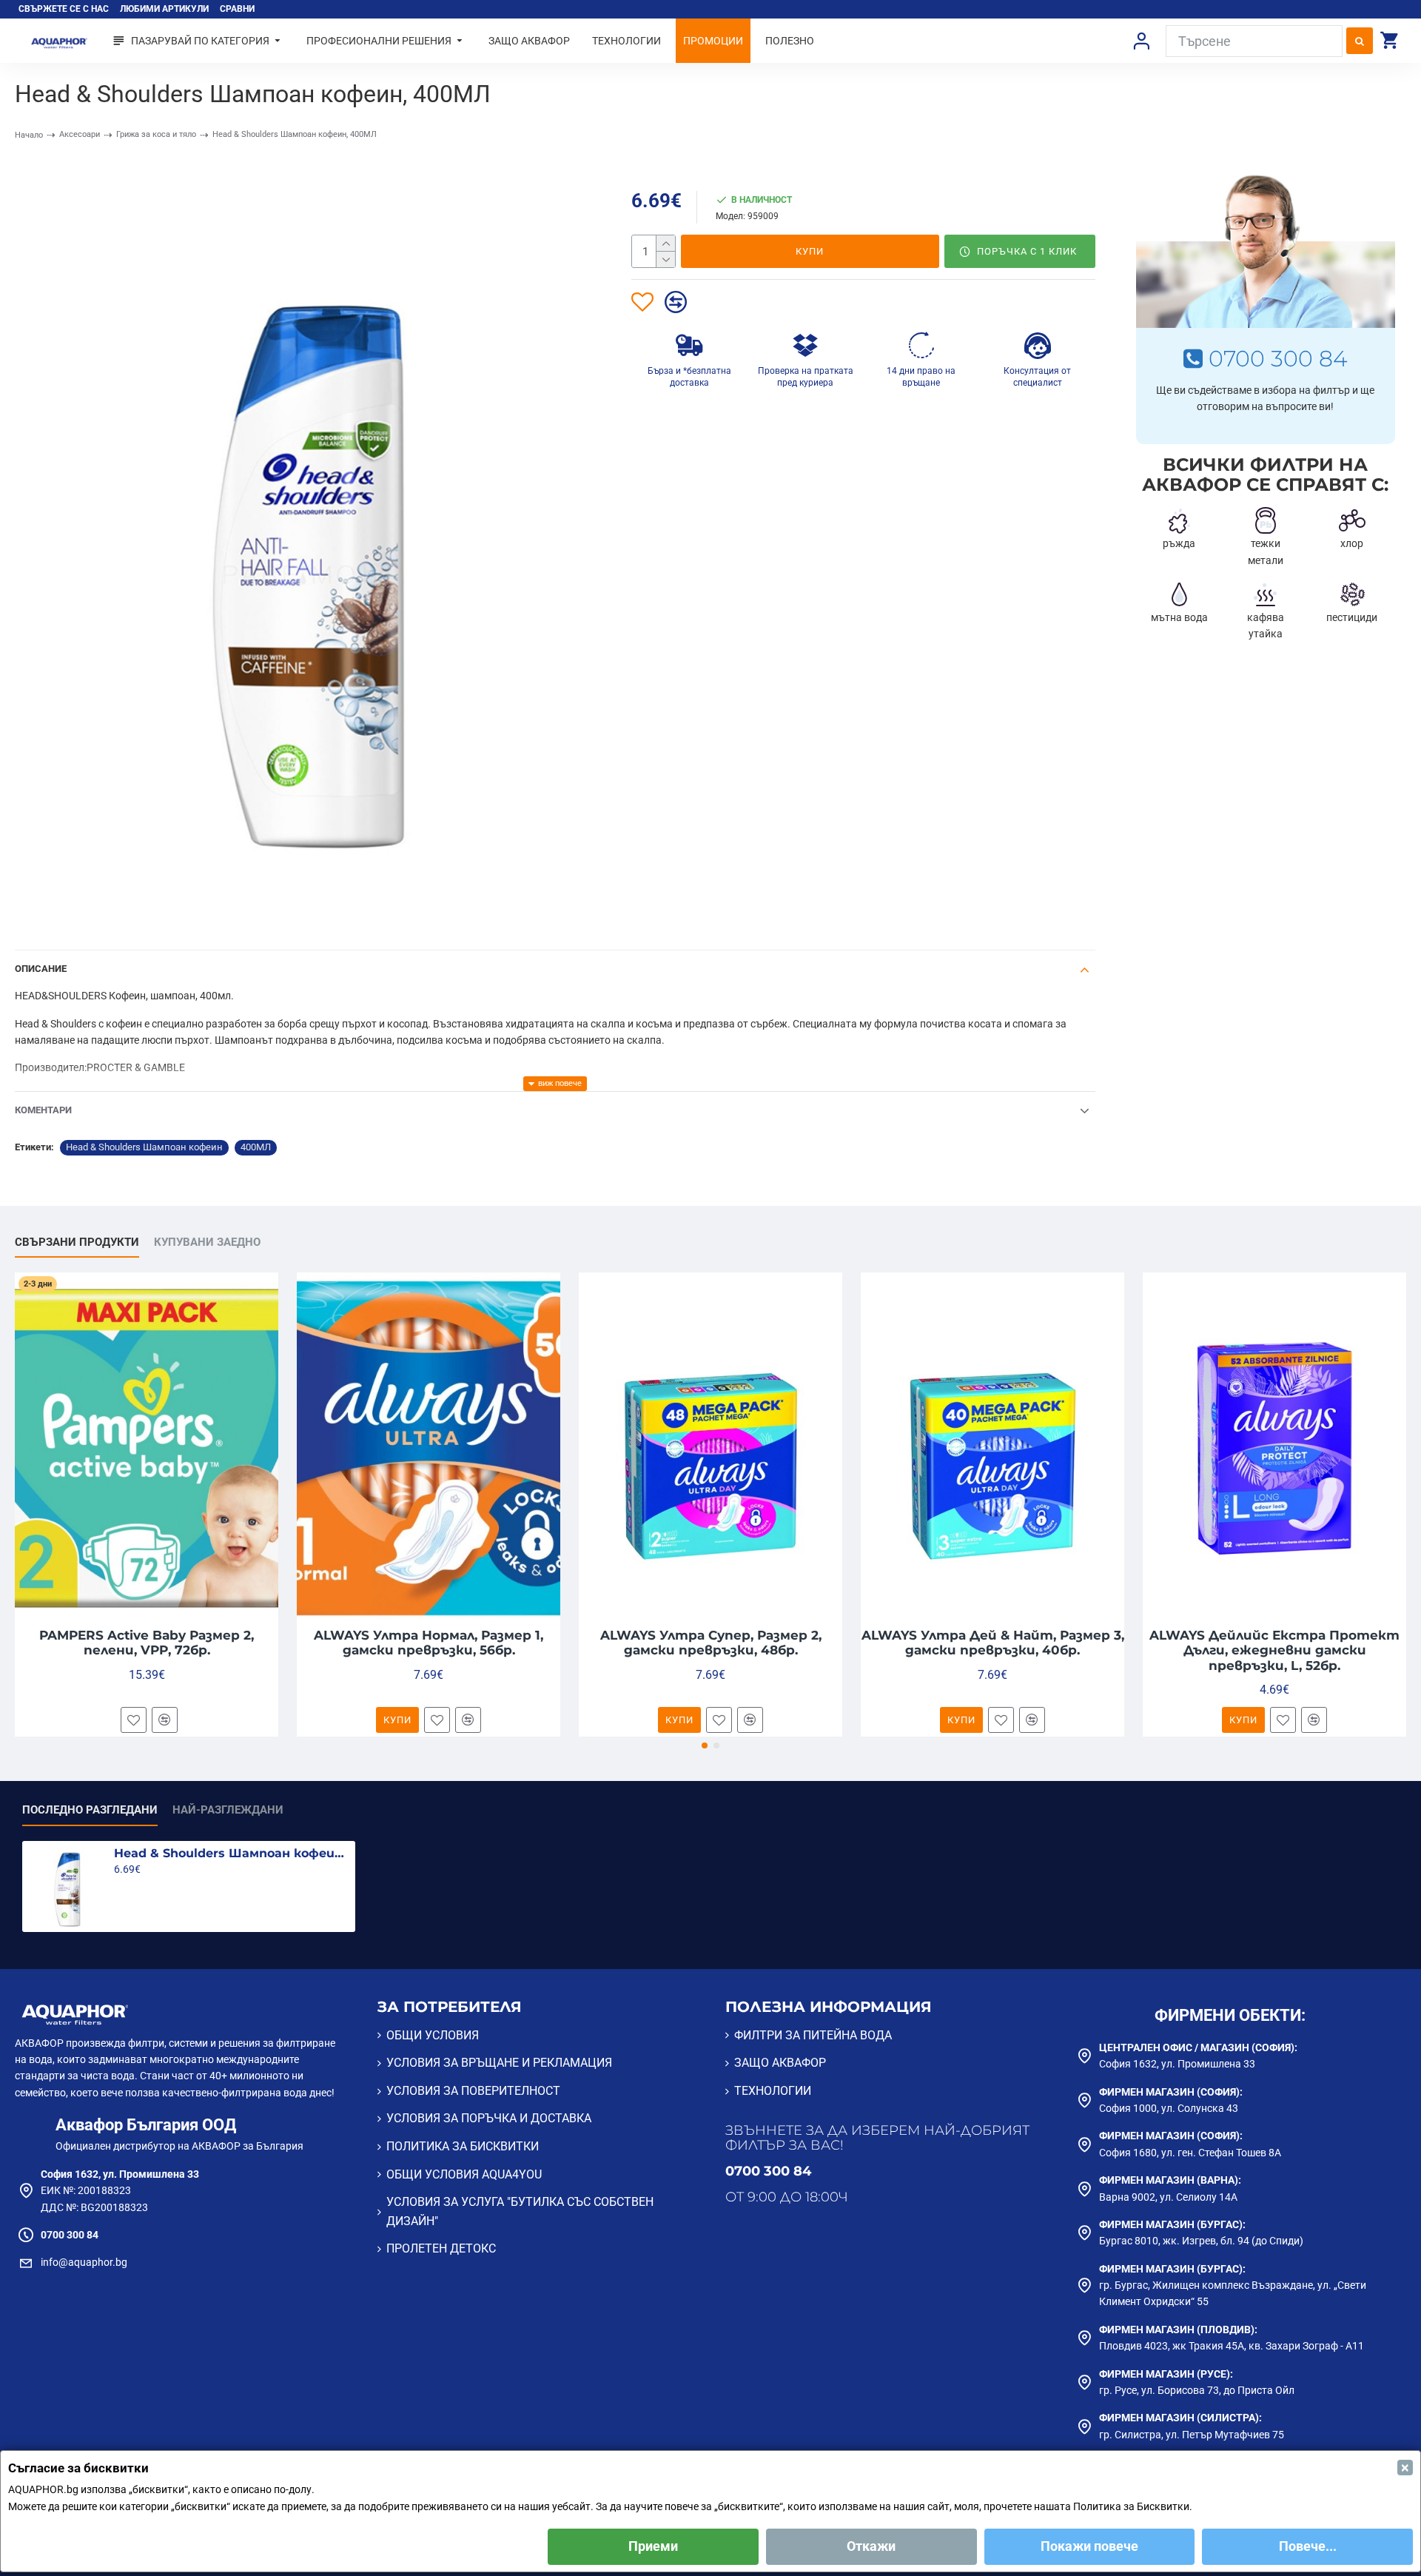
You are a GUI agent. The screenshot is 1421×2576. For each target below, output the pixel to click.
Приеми (653, 2546)
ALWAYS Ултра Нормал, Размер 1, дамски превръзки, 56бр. (429, 1643)
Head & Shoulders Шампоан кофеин (144, 1147)
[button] (705, 1745)
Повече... (1308, 2546)
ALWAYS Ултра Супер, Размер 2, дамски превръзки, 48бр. (711, 1643)
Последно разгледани (90, 1810)
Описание (41, 969)
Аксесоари (80, 134)
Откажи (871, 2546)
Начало (29, 135)
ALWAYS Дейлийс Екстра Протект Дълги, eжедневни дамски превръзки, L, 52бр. (1274, 1650)
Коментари (43, 1110)
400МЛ (256, 1147)
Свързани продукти (77, 1242)
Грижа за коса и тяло (156, 134)
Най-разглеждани (228, 1810)
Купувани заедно (207, 1242)
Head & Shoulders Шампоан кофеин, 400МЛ (232, 1853)
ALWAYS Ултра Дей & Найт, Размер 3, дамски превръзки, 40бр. (993, 1643)
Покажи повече (1089, 2546)
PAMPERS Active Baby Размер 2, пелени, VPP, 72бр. (147, 1643)
